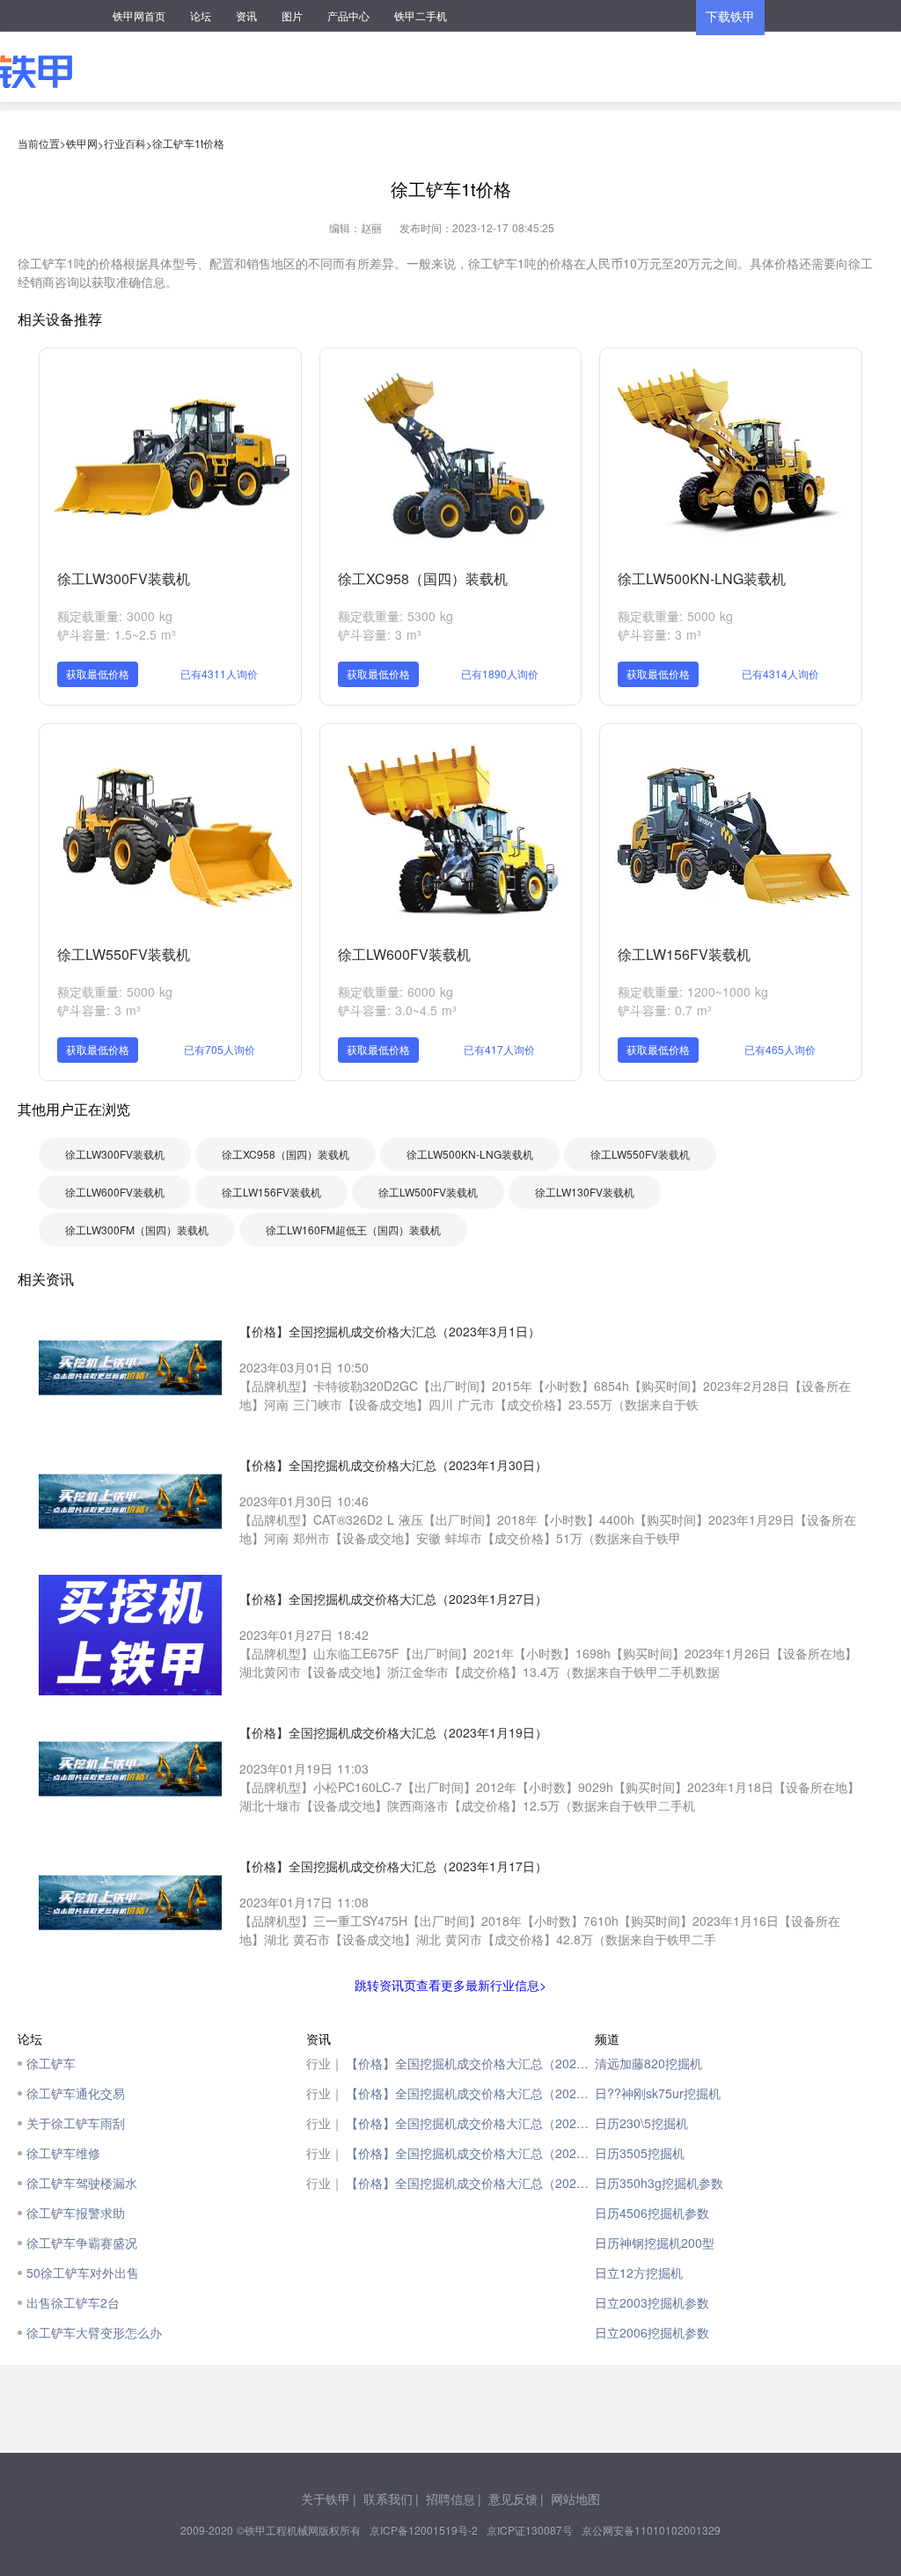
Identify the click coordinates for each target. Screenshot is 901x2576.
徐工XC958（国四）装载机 (423, 578)
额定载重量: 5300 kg (396, 616)
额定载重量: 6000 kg (396, 992)
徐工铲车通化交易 (76, 2093)
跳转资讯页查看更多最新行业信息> (450, 1985)
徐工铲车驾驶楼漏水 (82, 2183)
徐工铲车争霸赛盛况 (82, 2243)
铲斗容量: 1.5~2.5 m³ (117, 634)
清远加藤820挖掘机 (648, 2063)
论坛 (201, 15)
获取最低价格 (98, 673)
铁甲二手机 (421, 15)
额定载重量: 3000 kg (115, 616)
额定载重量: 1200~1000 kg (693, 992)
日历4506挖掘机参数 (652, 2213)
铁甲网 (82, 143)
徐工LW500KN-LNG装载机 (702, 578)
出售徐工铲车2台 (73, 2302)
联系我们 (388, 2499)
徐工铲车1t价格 (188, 143)
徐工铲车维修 (63, 2153)
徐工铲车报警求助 (76, 2213)
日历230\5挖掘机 (641, 2123)
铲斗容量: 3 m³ (380, 634)
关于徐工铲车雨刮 (76, 2123)
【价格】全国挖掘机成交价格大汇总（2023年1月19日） (470, 2153)
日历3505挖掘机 (640, 2153)
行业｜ (325, 2063)
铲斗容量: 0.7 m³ (665, 1010)
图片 (292, 15)
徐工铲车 (51, 2063)
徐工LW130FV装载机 (585, 1192)
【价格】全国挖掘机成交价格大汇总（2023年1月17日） (470, 2183)
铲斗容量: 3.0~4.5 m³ (397, 1010)
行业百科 (125, 143)
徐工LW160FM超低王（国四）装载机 (353, 1229)
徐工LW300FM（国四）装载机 (137, 1229)
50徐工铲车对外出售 (83, 2272)
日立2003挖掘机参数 (652, 2302)
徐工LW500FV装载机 (428, 1192)
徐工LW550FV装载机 (124, 954)
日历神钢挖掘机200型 (655, 2243)
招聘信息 (450, 2499)
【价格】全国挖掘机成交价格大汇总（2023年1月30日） (470, 2093)
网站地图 (575, 2499)
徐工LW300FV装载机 (124, 578)
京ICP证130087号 (530, 2530)
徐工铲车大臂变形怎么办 (94, 2332)
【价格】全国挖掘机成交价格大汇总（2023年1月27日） (470, 2123)
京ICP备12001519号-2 (424, 2530)
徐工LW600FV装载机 (404, 954)
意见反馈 (513, 2499)
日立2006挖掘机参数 (652, 2332)
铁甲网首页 (139, 15)
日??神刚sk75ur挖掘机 (658, 2093)
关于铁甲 (326, 2499)
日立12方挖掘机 (639, 2272)
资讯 (246, 15)
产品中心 (348, 15)
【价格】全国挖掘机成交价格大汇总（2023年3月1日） (470, 2063)
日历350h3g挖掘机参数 (659, 2183)
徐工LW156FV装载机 (684, 954)
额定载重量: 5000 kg (675, 616)
